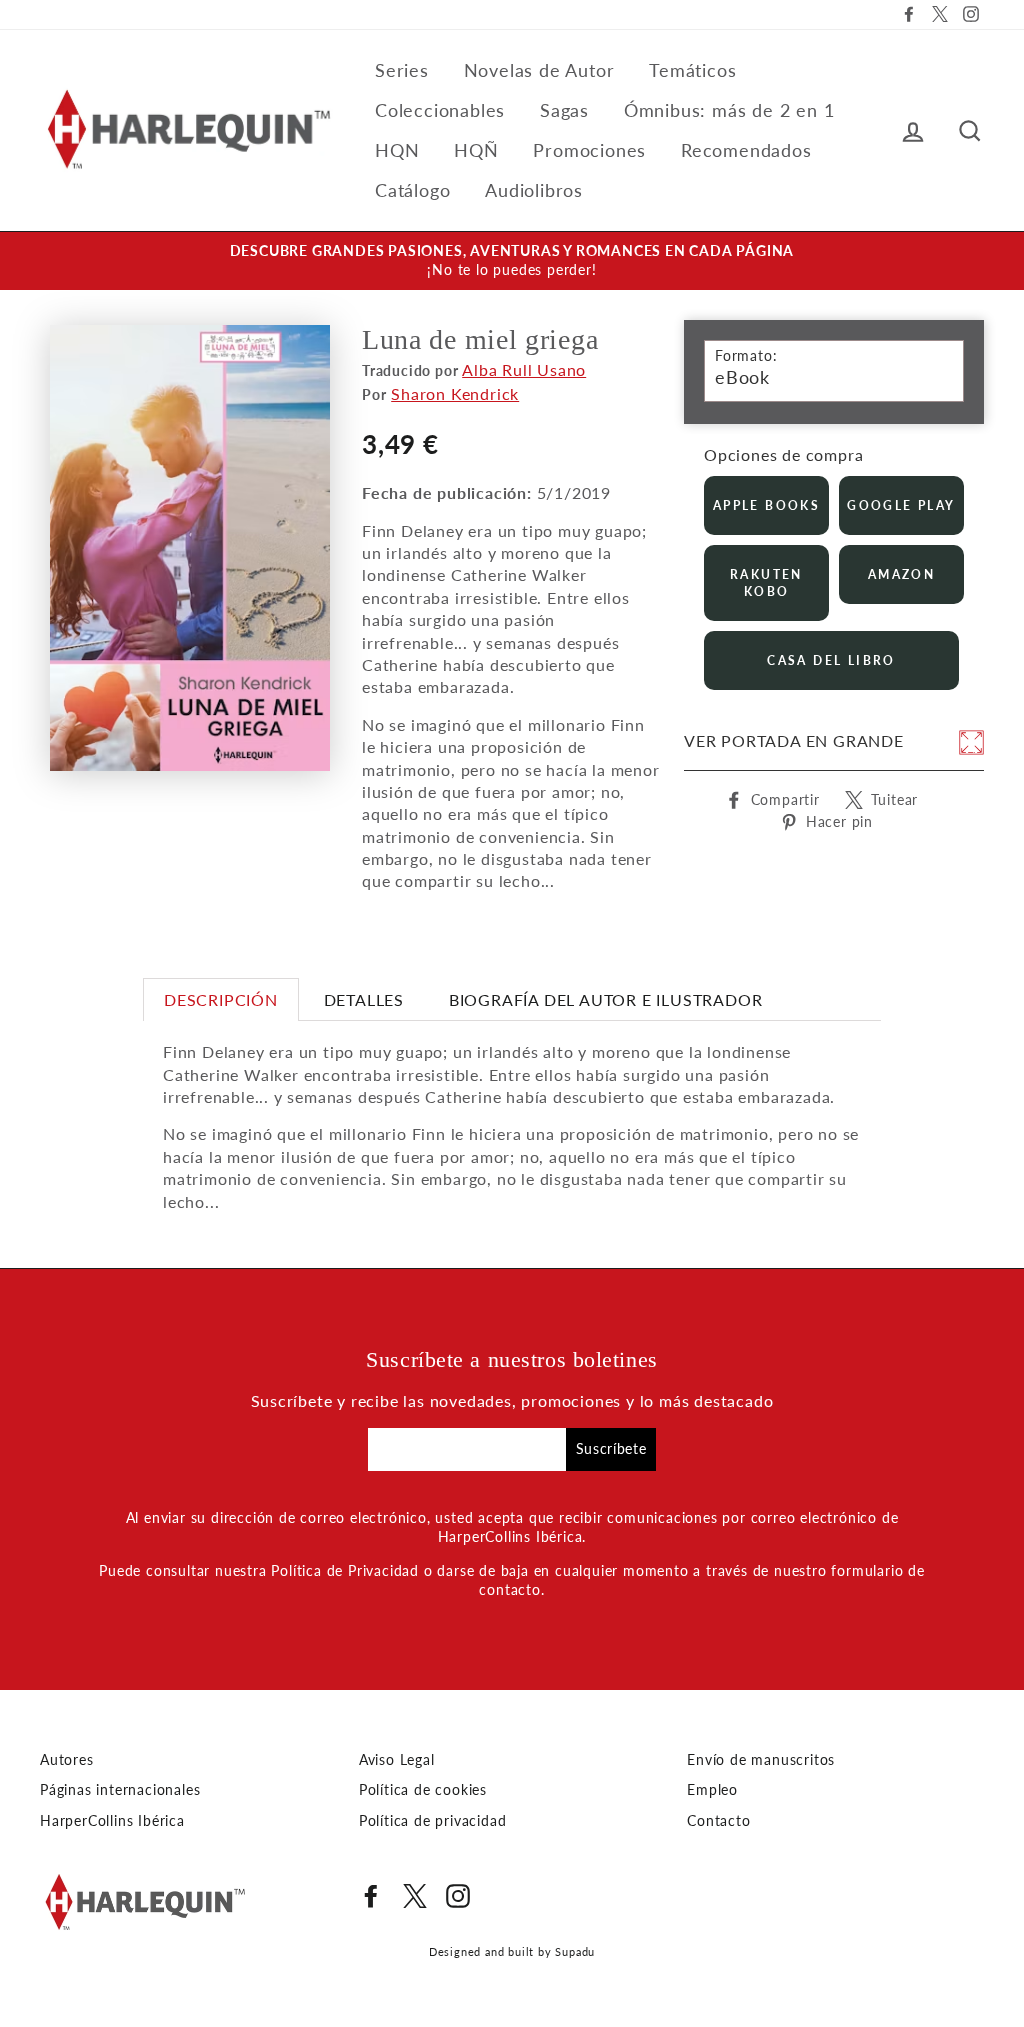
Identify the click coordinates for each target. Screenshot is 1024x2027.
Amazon (901, 574)
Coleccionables (440, 110)
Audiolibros (534, 190)
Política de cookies (423, 1790)
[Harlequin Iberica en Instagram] (458, 1896)
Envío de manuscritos (761, 1760)
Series (402, 70)
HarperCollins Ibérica (112, 1821)
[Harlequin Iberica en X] (415, 1896)
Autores (67, 1760)
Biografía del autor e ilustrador (606, 999)
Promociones (589, 150)
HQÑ (476, 150)
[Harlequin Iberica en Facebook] (371, 1896)
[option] (512, 261)
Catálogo (412, 190)
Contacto (718, 1821)
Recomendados (746, 150)
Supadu (575, 1951)
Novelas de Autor (539, 70)
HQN (397, 150)
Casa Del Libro (831, 660)
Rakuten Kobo (766, 583)
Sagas (564, 110)
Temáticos (692, 70)
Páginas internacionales (120, 1790)
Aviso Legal (397, 1760)
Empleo (712, 1790)
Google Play (901, 505)
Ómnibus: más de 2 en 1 (729, 110)
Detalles (364, 999)
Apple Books (766, 505)
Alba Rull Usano (524, 369)
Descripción (221, 999)
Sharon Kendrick (455, 393)
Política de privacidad (433, 1821)
